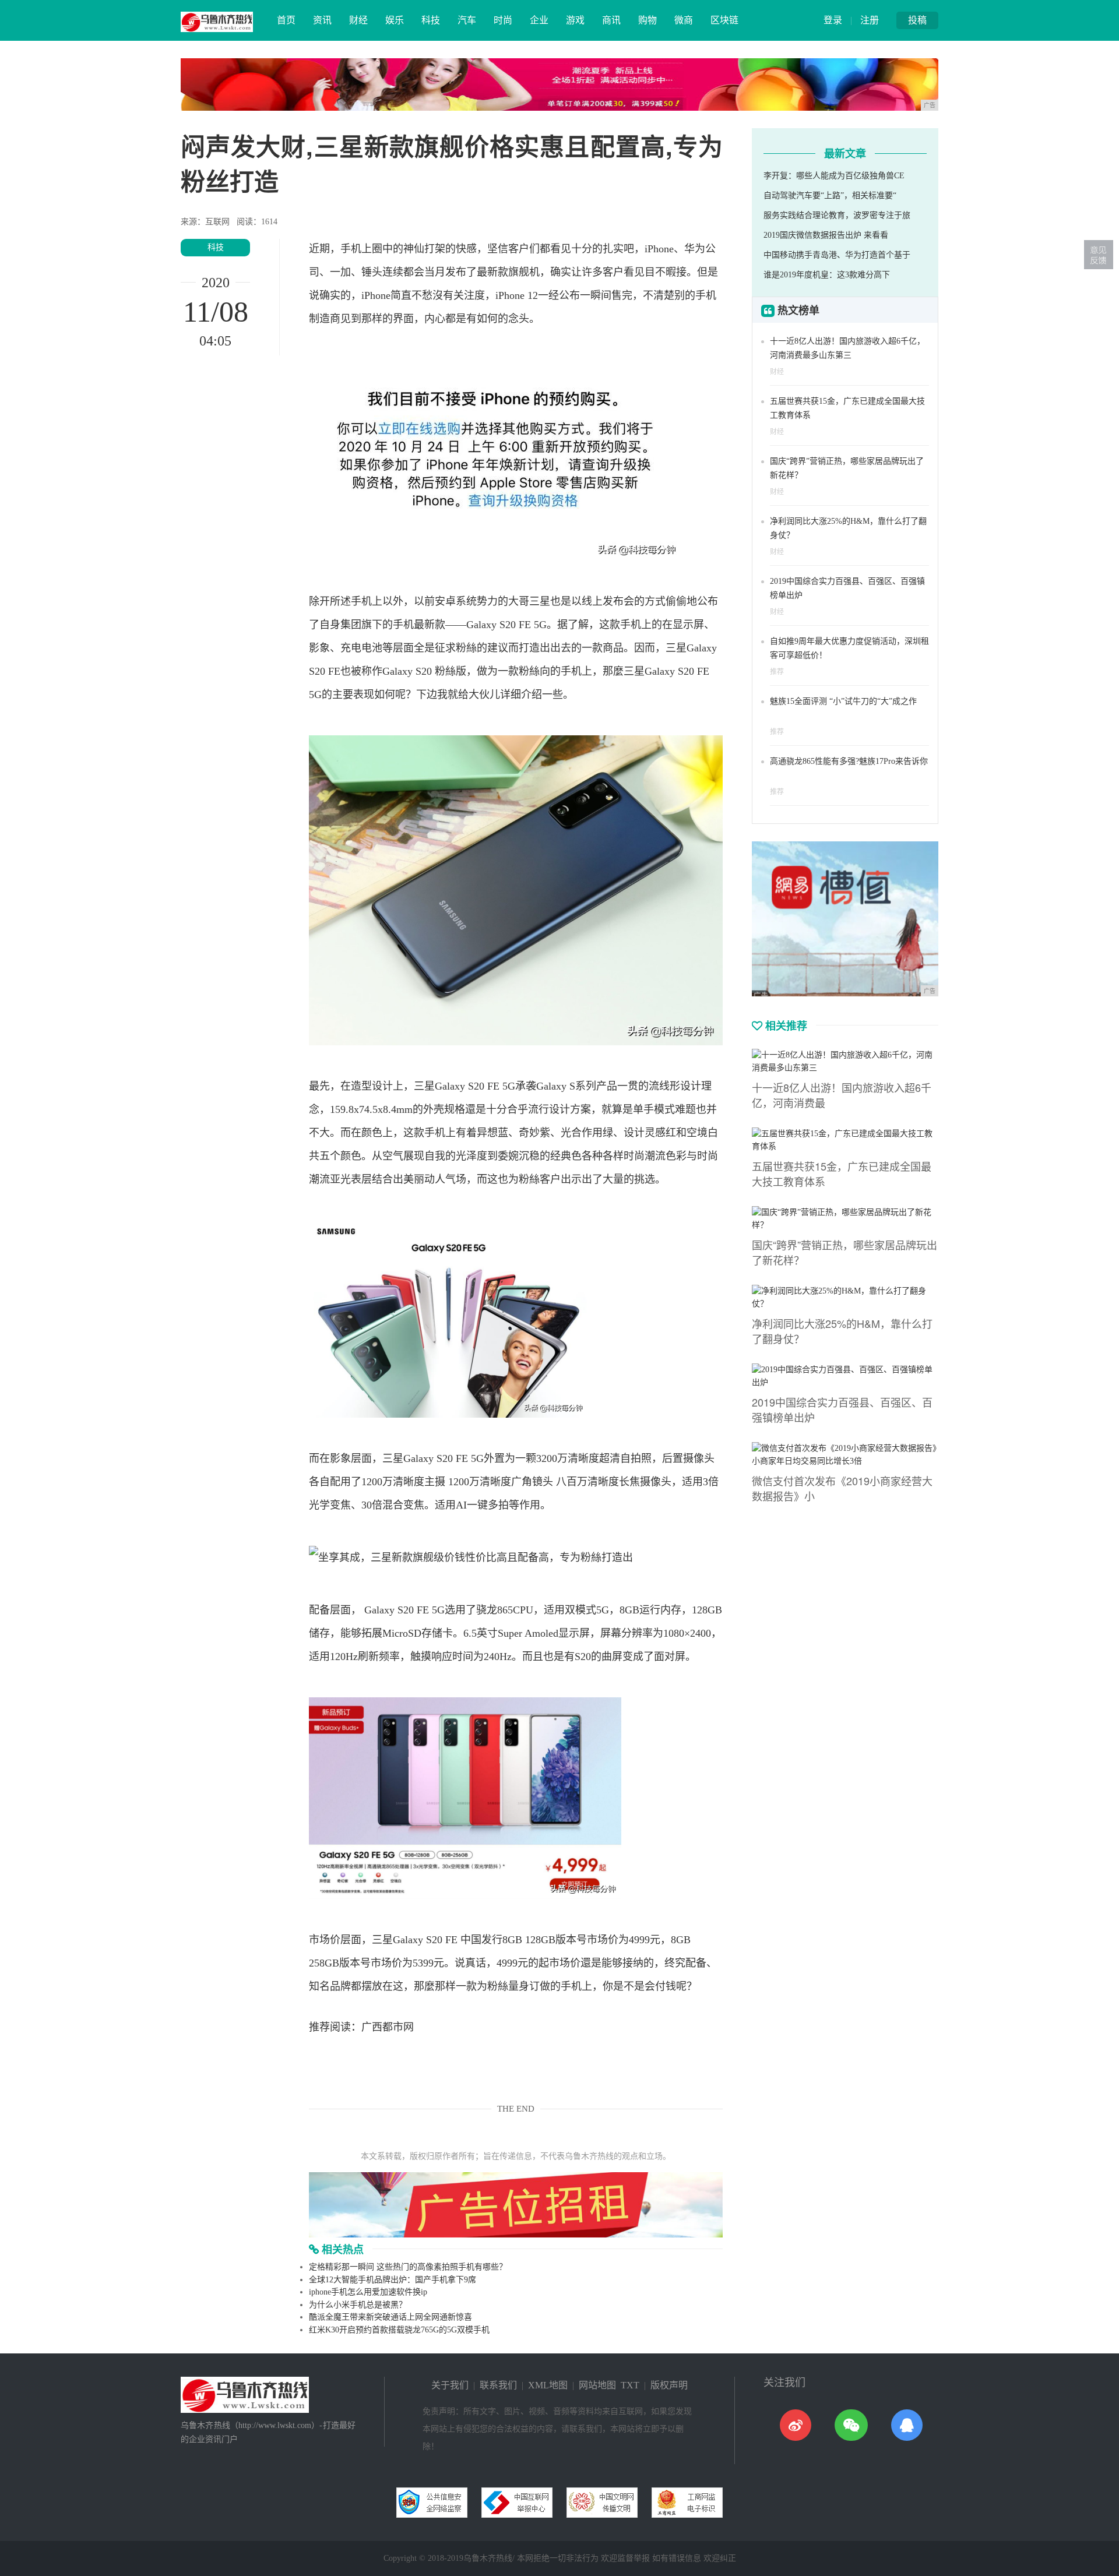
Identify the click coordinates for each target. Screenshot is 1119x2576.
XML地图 (548, 2385)
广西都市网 (388, 2027)
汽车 (467, 20)
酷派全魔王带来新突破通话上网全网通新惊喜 (390, 2317)
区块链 (724, 20)
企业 (539, 20)
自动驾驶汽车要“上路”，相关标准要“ (830, 195)
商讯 (611, 20)
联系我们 (498, 2385)
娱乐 (395, 20)
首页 (286, 20)
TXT (630, 2385)
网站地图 (597, 2385)
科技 (431, 20)
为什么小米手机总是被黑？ (358, 2305)
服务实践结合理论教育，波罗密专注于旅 (837, 215)
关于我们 (450, 2385)
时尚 (503, 20)
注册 (870, 20)
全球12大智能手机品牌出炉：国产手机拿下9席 (393, 2280)
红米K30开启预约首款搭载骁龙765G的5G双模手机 (399, 2330)
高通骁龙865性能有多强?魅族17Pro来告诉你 (849, 761)
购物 (648, 20)
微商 (684, 20)
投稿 (917, 20)
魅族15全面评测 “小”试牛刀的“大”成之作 (843, 701)
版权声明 (669, 2385)
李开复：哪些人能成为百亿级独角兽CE (834, 176)
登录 (833, 20)
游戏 (575, 20)
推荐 (777, 672)
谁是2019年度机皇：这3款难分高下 (827, 275)
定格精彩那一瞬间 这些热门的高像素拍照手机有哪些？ (408, 2267)
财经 (358, 20)
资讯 (322, 20)
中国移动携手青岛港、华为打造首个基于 (837, 255)
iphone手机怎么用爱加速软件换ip (368, 2292)
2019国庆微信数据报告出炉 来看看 (826, 235)
